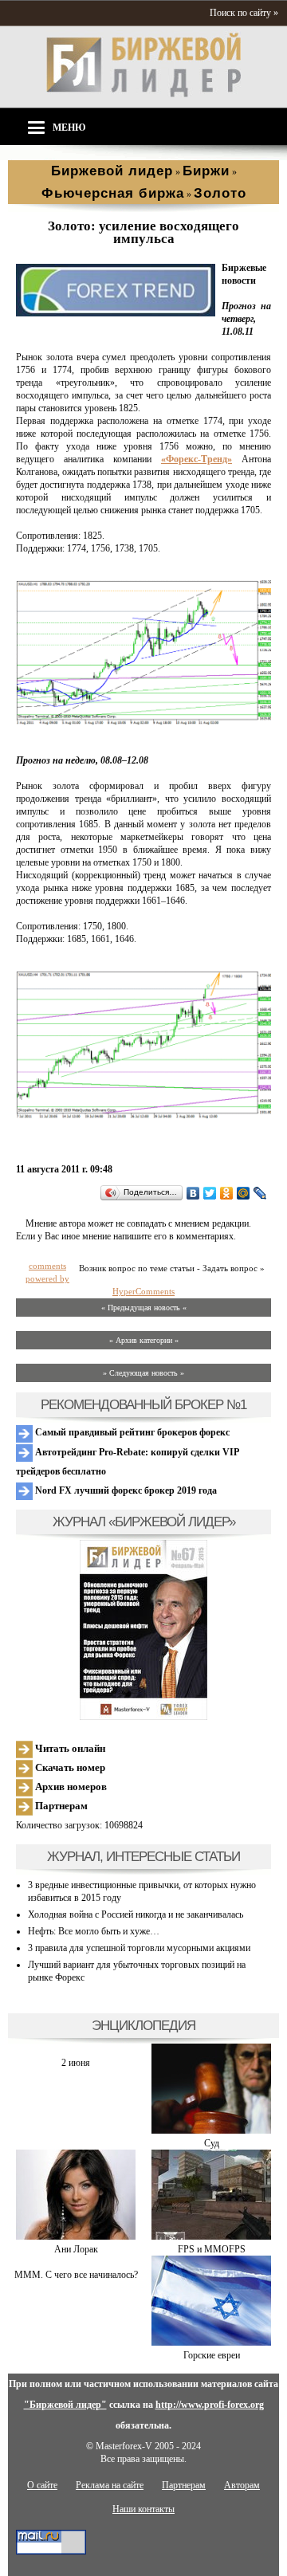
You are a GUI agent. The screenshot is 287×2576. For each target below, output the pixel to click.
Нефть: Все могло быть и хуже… (94, 1931)
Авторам (242, 2485)
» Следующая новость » (143, 1373)
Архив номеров (70, 1787)
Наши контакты (143, 2509)
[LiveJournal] (260, 1193)
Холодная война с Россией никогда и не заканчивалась (136, 1914)
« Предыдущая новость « (144, 1308)
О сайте (42, 2485)
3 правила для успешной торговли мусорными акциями (139, 1948)
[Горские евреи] (211, 2342)
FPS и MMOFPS (212, 2249)
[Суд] (211, 2130)
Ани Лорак (76, 2249)
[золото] (116, 313)
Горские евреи (212, 2355)
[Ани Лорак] (76, 2236)
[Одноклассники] (227, 1193)
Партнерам (60, 1806)
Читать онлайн (69, 1748)
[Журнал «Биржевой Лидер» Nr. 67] (143, 1630)
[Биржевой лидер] (143, 94)
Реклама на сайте (110, 2485)
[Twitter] (210, 1193)
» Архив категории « (144, 1340)
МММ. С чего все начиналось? (76, 2275)
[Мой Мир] (244, 1193)
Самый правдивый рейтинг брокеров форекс (131, 1432)
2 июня (76, 2063)
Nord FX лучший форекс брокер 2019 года (125, 1490)
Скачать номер (69, 1767)
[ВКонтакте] (193, 1193)
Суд (212, 2143)
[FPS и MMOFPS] (211, 2236)
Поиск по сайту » (244, 13)
